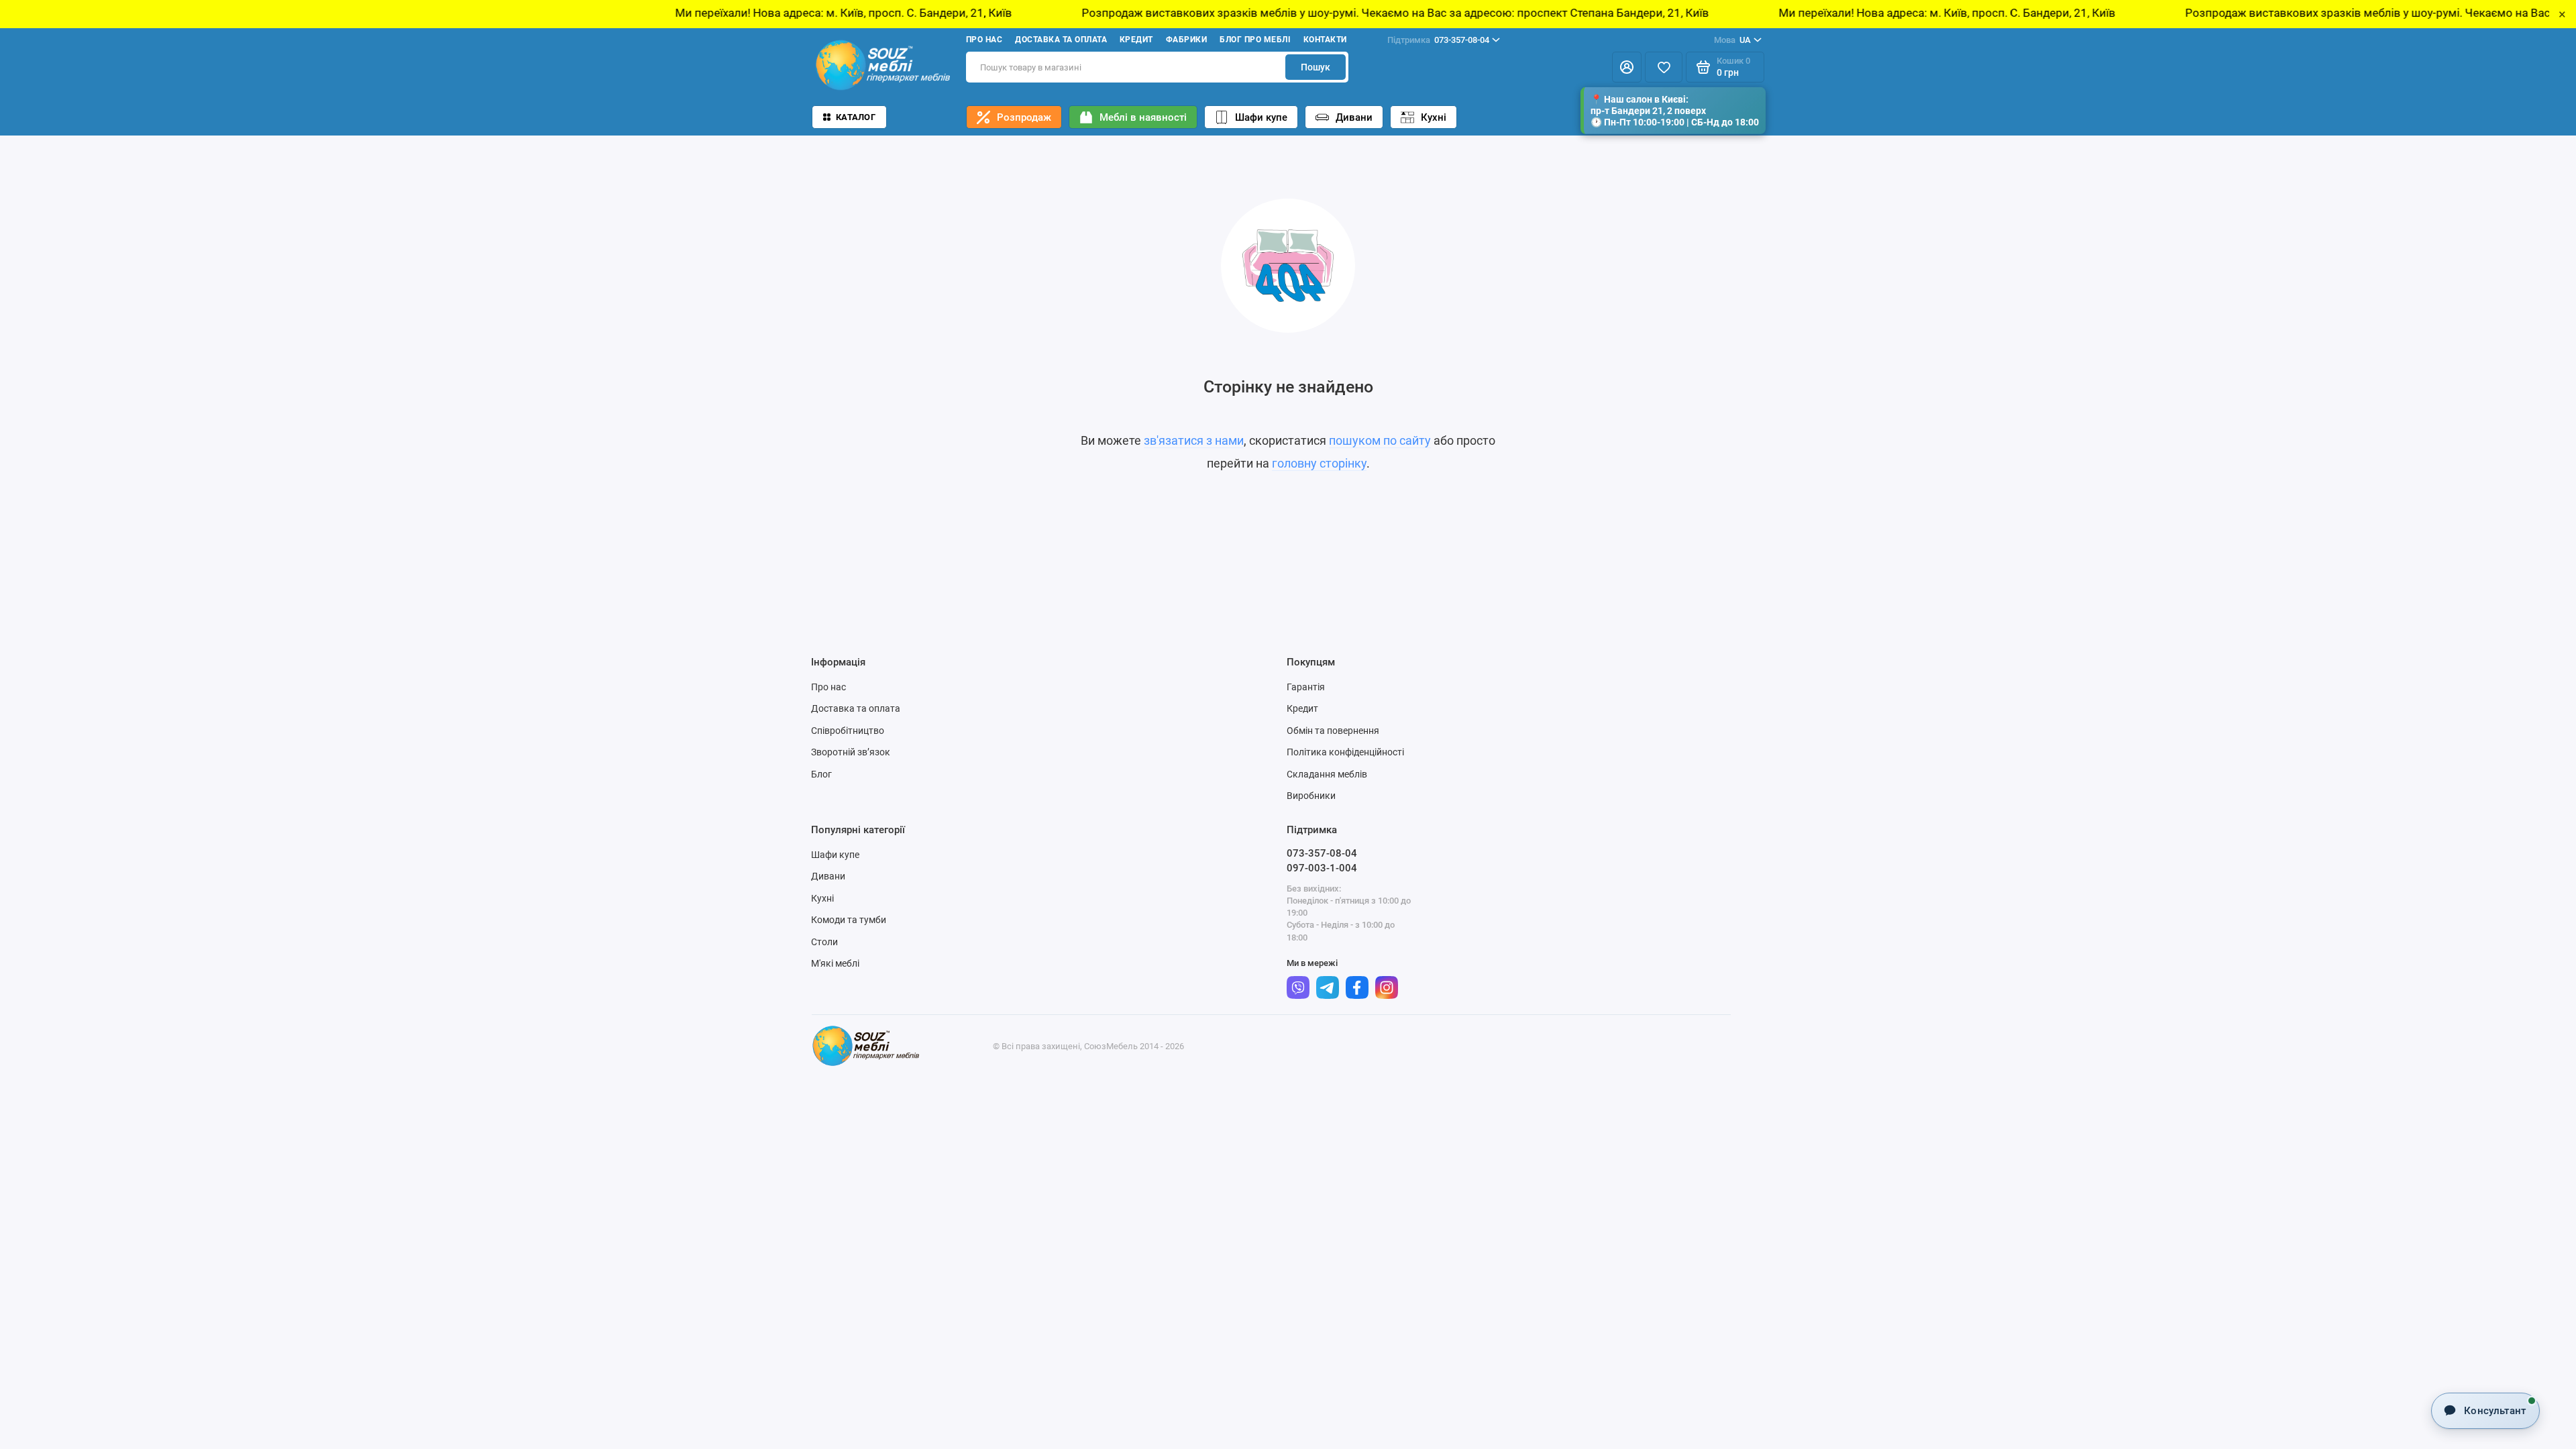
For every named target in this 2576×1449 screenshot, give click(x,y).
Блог (821, 774)
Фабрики (1186, 40)
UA (1732, 40)
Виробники (1311, 796)
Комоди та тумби (849, 920)
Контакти (1325, 40)
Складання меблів (1327, 774)
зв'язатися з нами (1194, 440)
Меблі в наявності (1143, 117)
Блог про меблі (1255, 40)
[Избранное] (1664, 67)
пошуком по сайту (1380, 440)
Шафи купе (1261, 117)
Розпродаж (1024, 117)
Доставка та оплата (1061, 40)
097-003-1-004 (1322, 868)
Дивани (1354, 117)
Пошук (1316, 67)
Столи (824, 942)
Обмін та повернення (1333, 731)
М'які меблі (835, 963)
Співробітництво (848, 731)
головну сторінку (1319, 463)
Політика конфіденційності (1345, 752)
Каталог (856, 117)
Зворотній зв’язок (851, 752)
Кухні (1434, 117)
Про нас (984, 40)
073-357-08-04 (1438, 40)
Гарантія (1306, 687)
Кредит (1136, 40)
